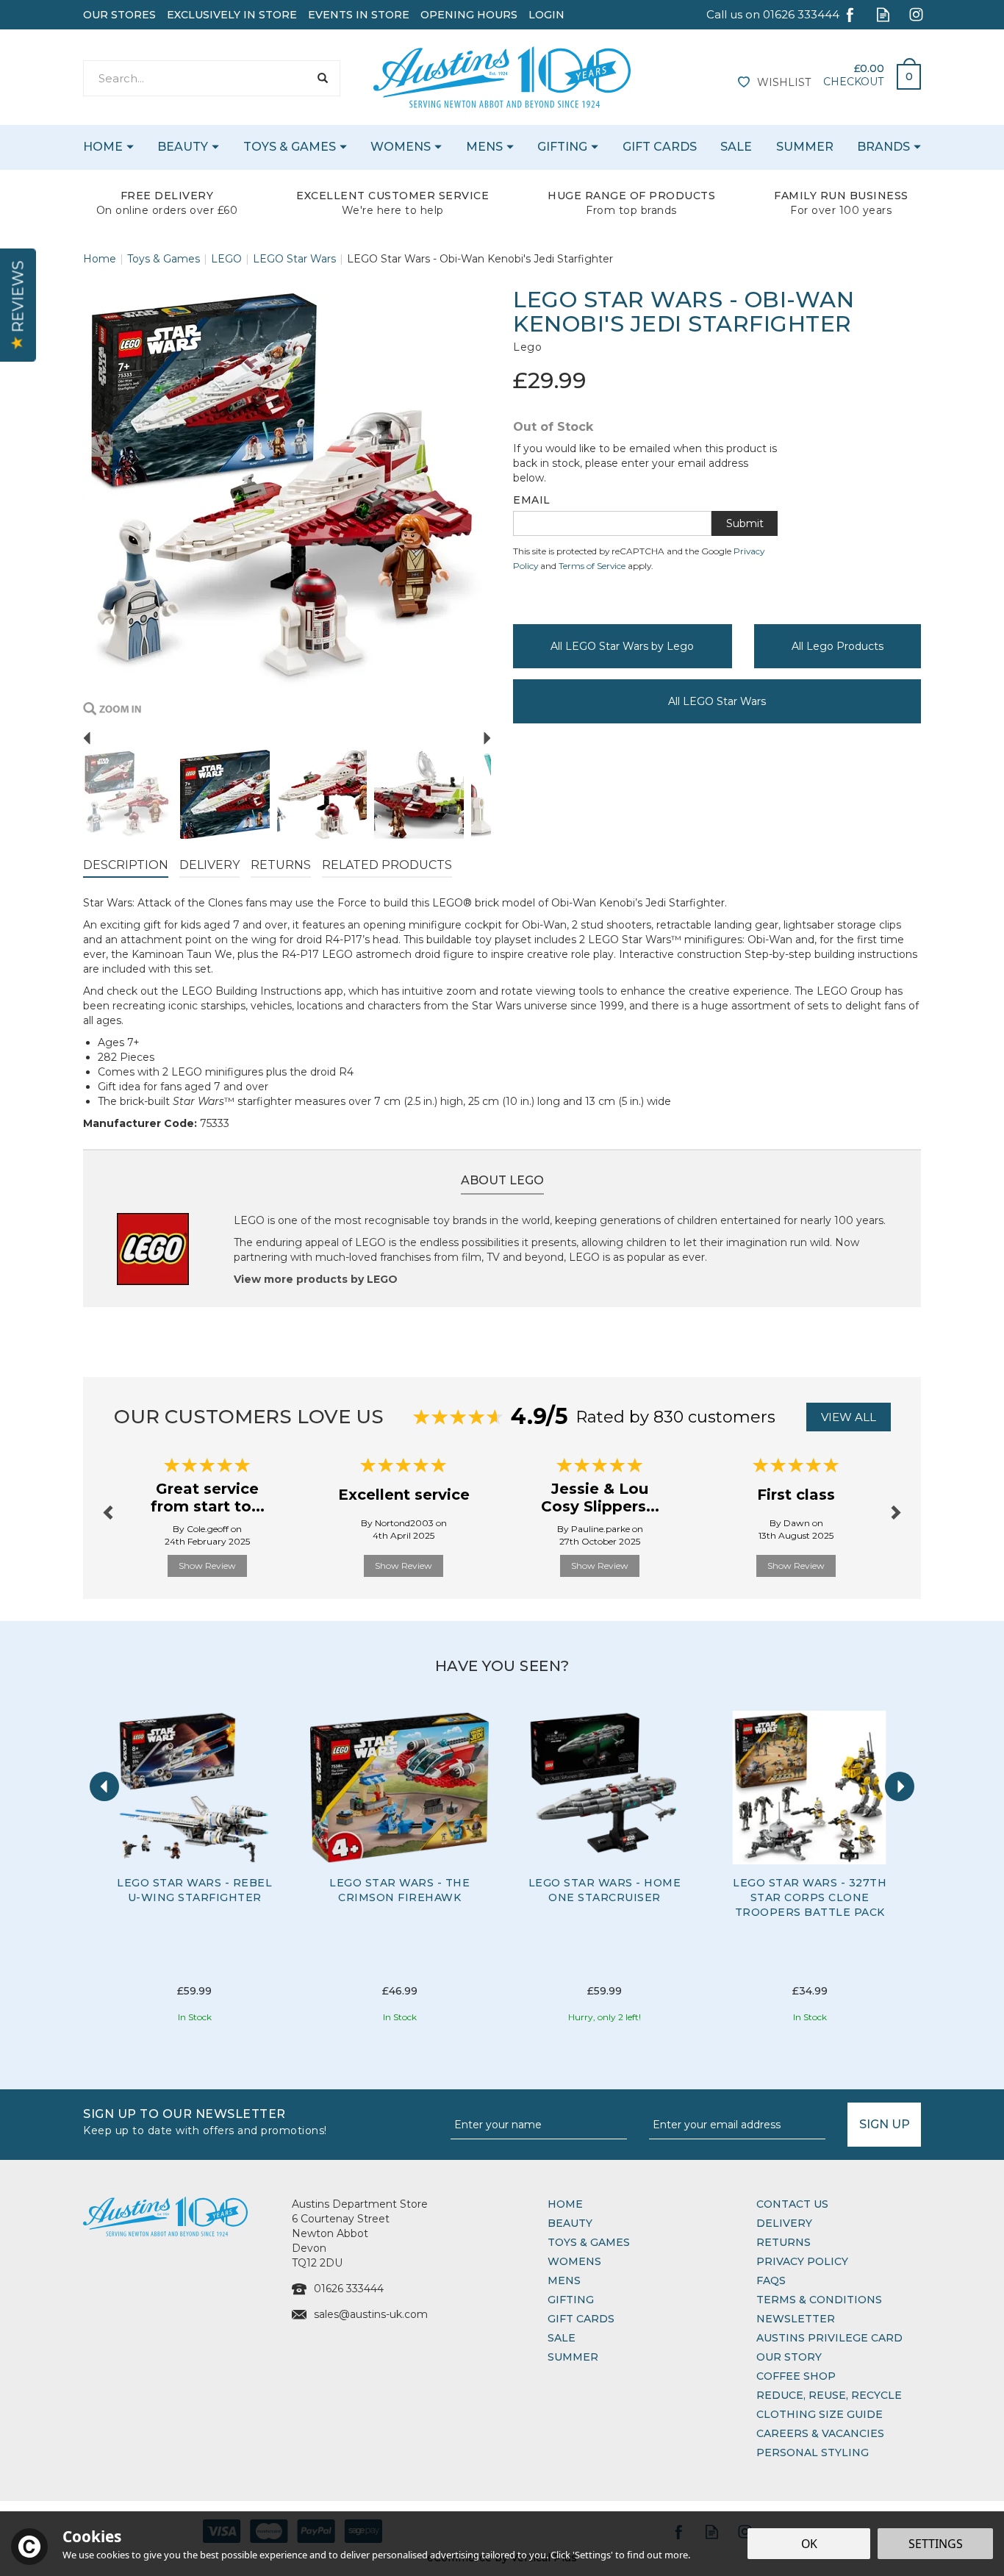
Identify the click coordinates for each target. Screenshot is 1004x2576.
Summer (573, 2357)
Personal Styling (813, 2452)
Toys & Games (589, 2242)
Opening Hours (469, 15)
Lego (527, 347)
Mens (564, 2280)
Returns (281, 865)
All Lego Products (838, 646)
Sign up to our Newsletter (205, 2121)
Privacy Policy (802, 2261)
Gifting (571, 2300)
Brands (883, 147)
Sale (562, 2338)
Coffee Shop (796, 2376)
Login (546, 15)
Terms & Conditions (819, 2300)
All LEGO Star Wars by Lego (622, 646)
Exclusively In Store (232, 15)
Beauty (570, 2223)
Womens (574, 2261)
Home (565, 2204)
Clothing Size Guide (820, 2414)
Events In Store (359, 15)
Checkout (853, 82)
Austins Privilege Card (829, 2338)
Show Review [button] (207, 1566)
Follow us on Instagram (916, 14)
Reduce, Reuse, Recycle (829, 2395)
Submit (745, 523)
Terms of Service (592, 566)
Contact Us (792, 2204)
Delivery (209, 865)
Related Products (387, 865)
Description (126, 865)
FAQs (771, 2280)
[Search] (322, 78)
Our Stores (119, 15)
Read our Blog (883, 14)
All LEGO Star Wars (717, 701)
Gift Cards (581, 2319)
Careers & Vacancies (820, 2433)
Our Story (789, 2357)
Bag (903, 73)
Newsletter (796, 2319)
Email (532, 500)
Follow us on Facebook (850, 14)
